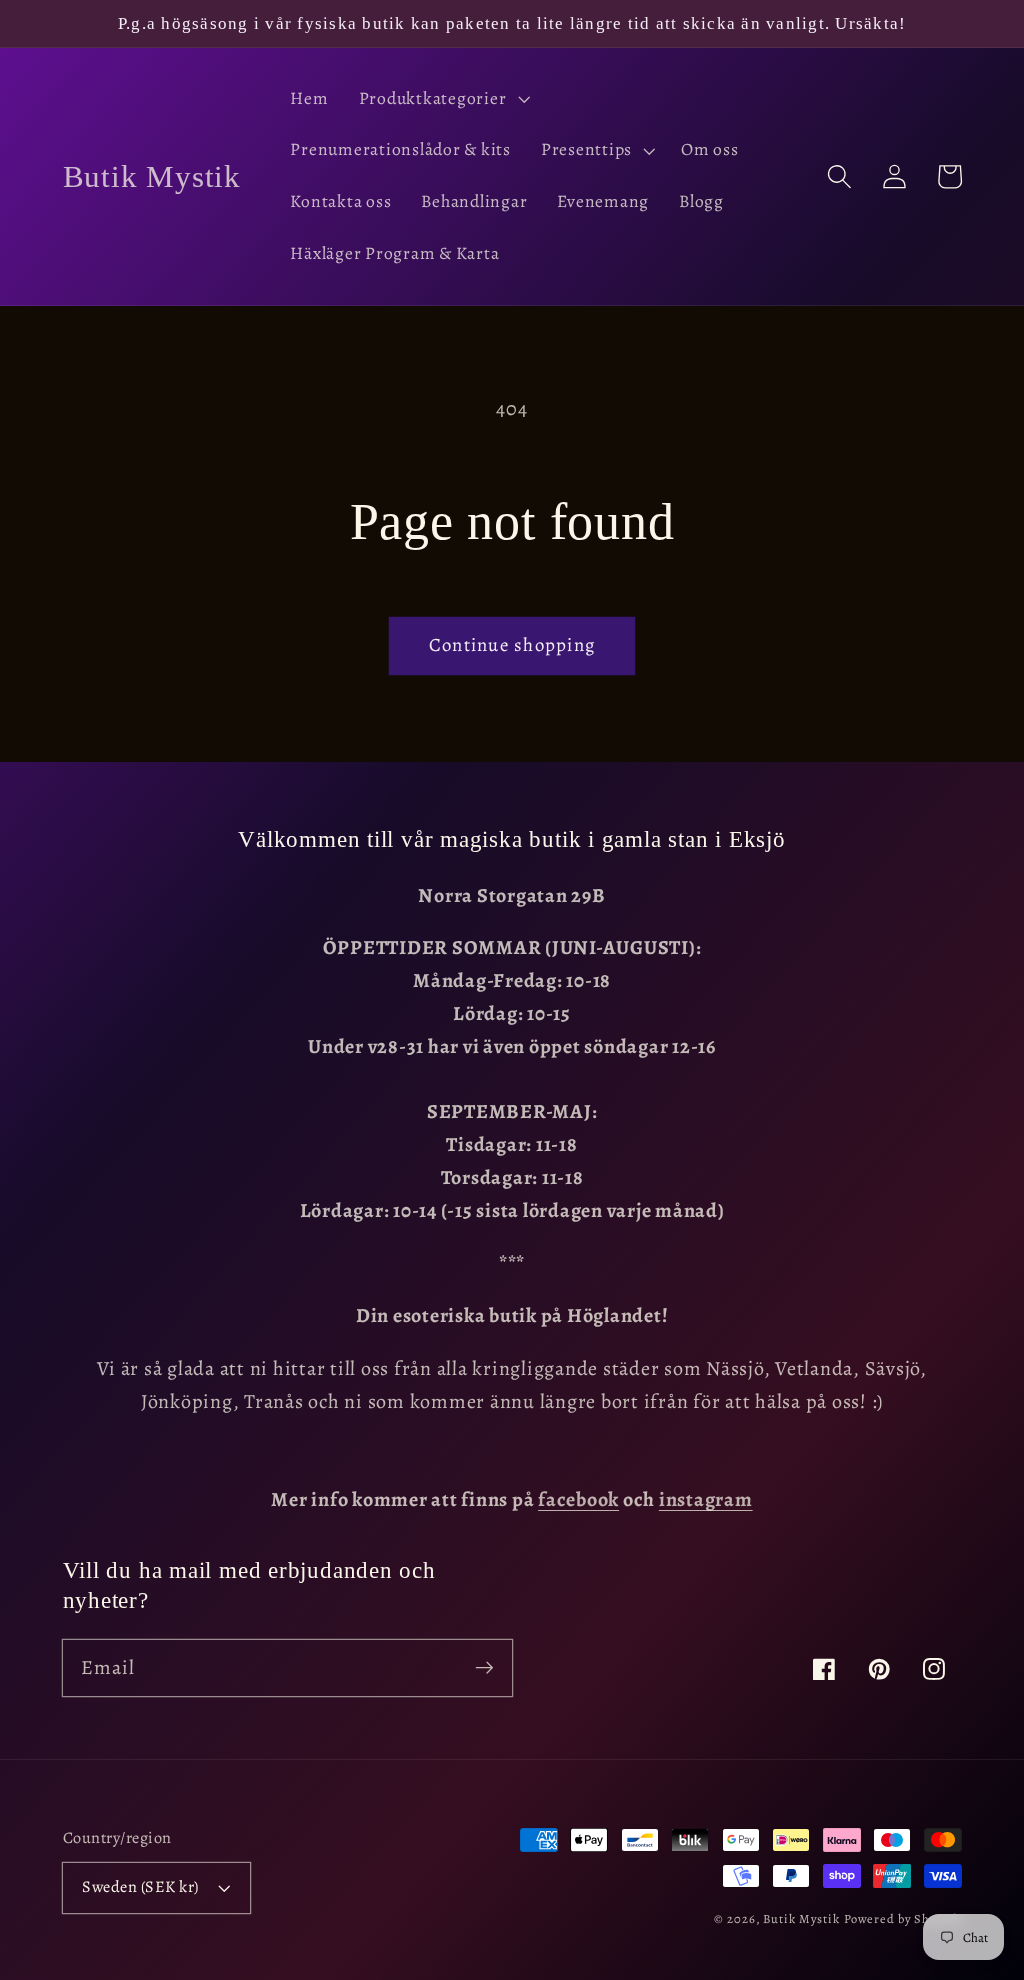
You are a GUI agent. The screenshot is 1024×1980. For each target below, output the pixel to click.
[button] (442, 99)
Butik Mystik (801, 1918)
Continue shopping (512, 644)
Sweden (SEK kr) (140, 1886)
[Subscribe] (484, 1667)
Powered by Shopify (903, 1918)
